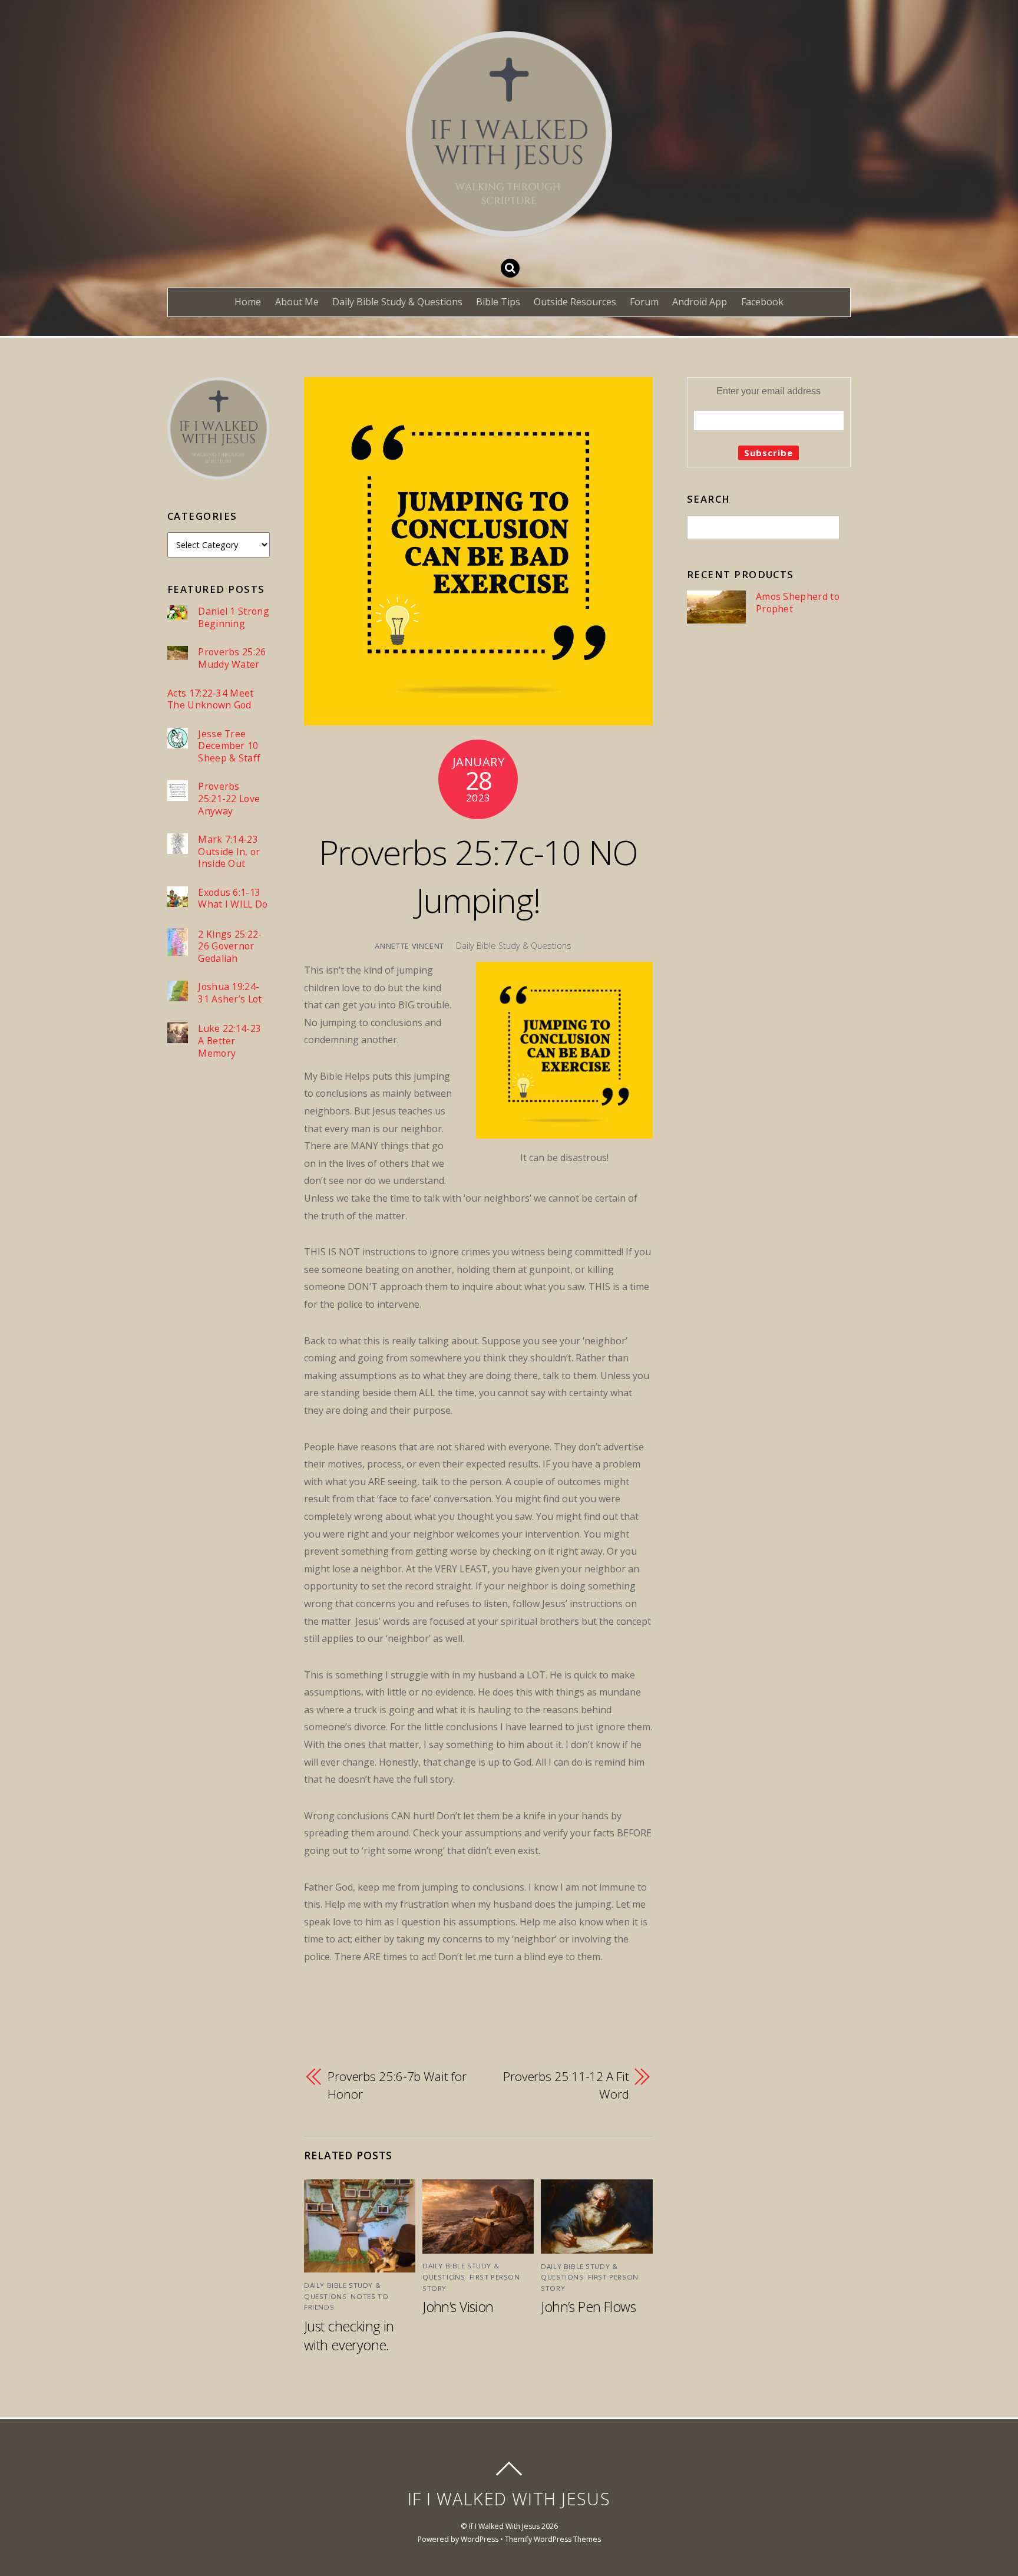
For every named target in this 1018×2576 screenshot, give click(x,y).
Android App (700, 302)
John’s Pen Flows (588, 2307)
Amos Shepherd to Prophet (798, 603)
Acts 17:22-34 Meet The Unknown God (211, 699)
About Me (297, 302)
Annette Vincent (409, 946)
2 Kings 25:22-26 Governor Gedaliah (230, 946)
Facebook (762, 302)
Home (248, 302)
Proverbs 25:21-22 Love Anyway (229, 799)
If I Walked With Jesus (504, 2526)
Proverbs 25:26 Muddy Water (232, 658)
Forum (644, 302)
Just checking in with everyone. (349, 2336)
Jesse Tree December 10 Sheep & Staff (229, 746)
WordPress (480, 2539)
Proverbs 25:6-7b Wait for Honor (397, 2085)
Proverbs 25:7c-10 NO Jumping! (478, 876)
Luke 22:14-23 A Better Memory (229, 1041)
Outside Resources (575, 302)
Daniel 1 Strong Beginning (234, 617)
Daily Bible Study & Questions (397, 302)
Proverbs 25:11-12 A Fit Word (566, 2085)
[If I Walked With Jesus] (509, 228)
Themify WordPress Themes (553, 2539)
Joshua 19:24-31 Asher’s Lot (230, 993)
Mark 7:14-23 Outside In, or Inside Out (229, 852)
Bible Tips (498, 302)
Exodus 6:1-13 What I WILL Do (233, 898)
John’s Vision (458, 2307)
